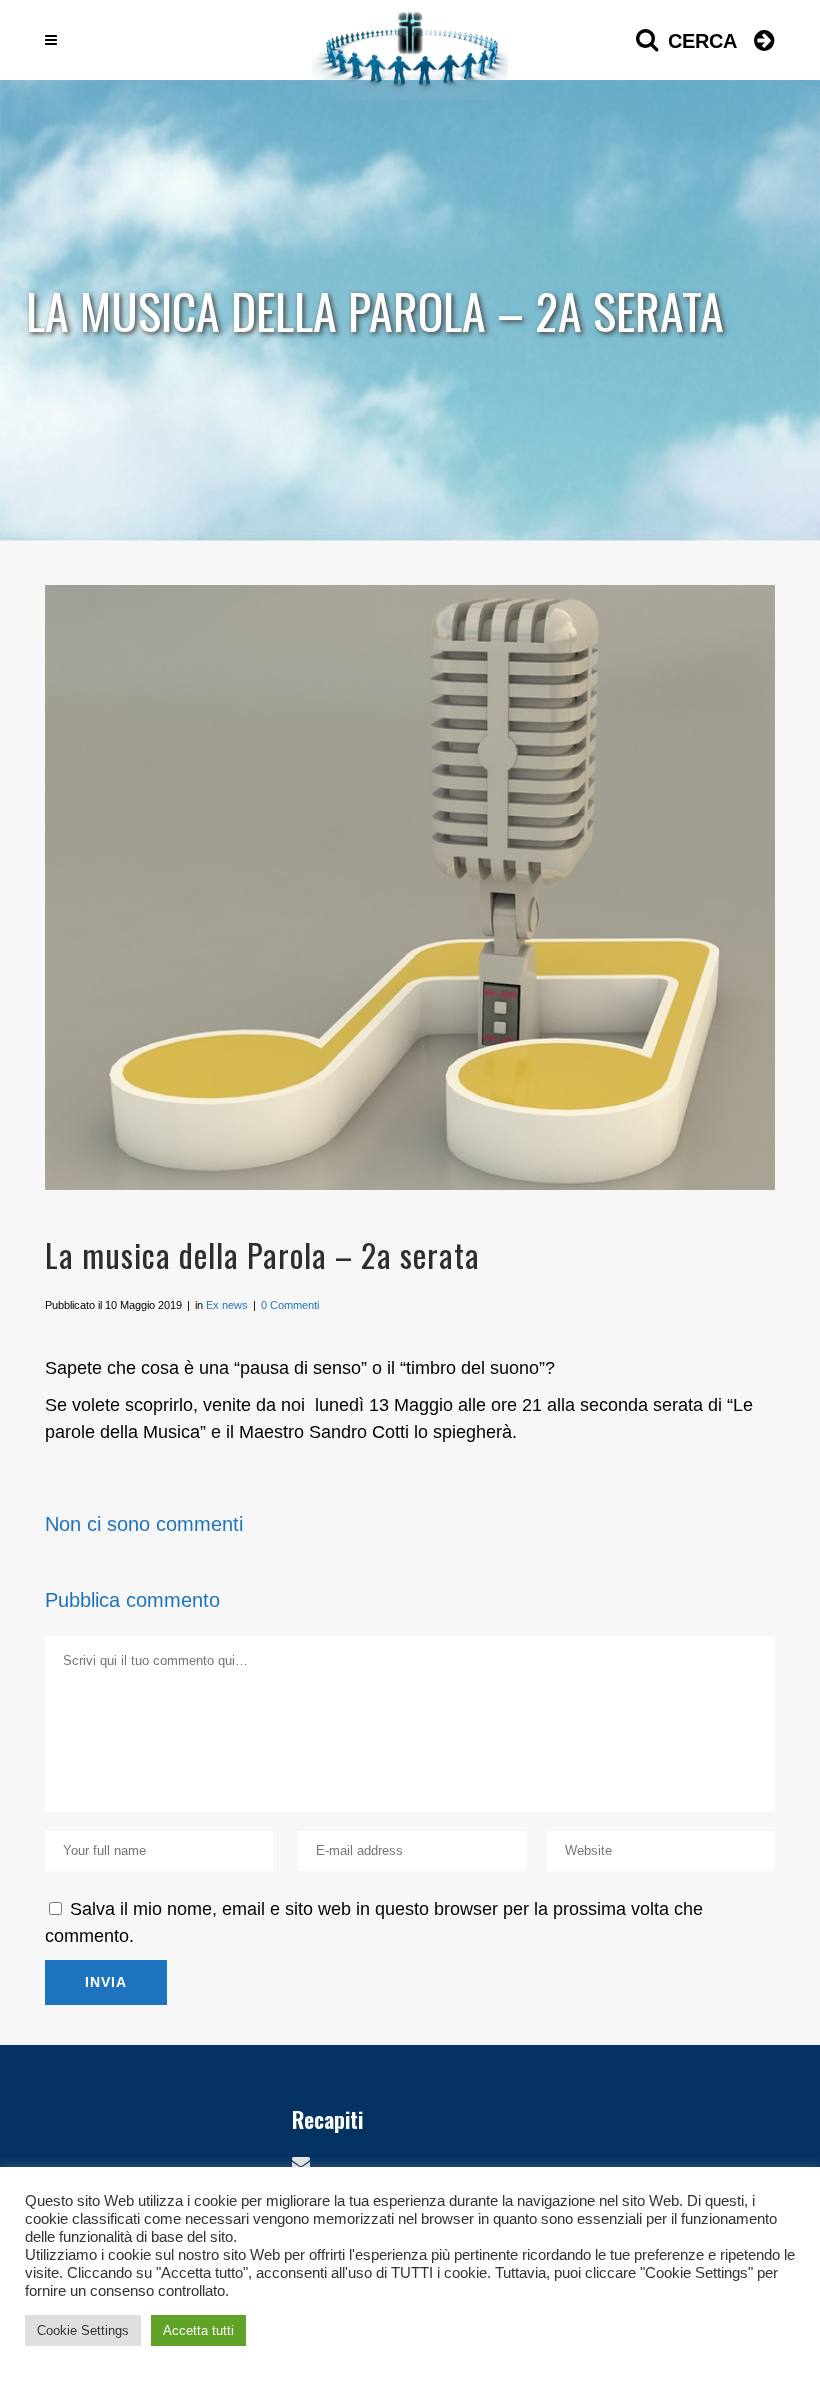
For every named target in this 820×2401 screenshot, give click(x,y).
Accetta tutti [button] (198, 2330)
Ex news (227, 1305)
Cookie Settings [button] (83, 2330)
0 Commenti (290, 1305)
